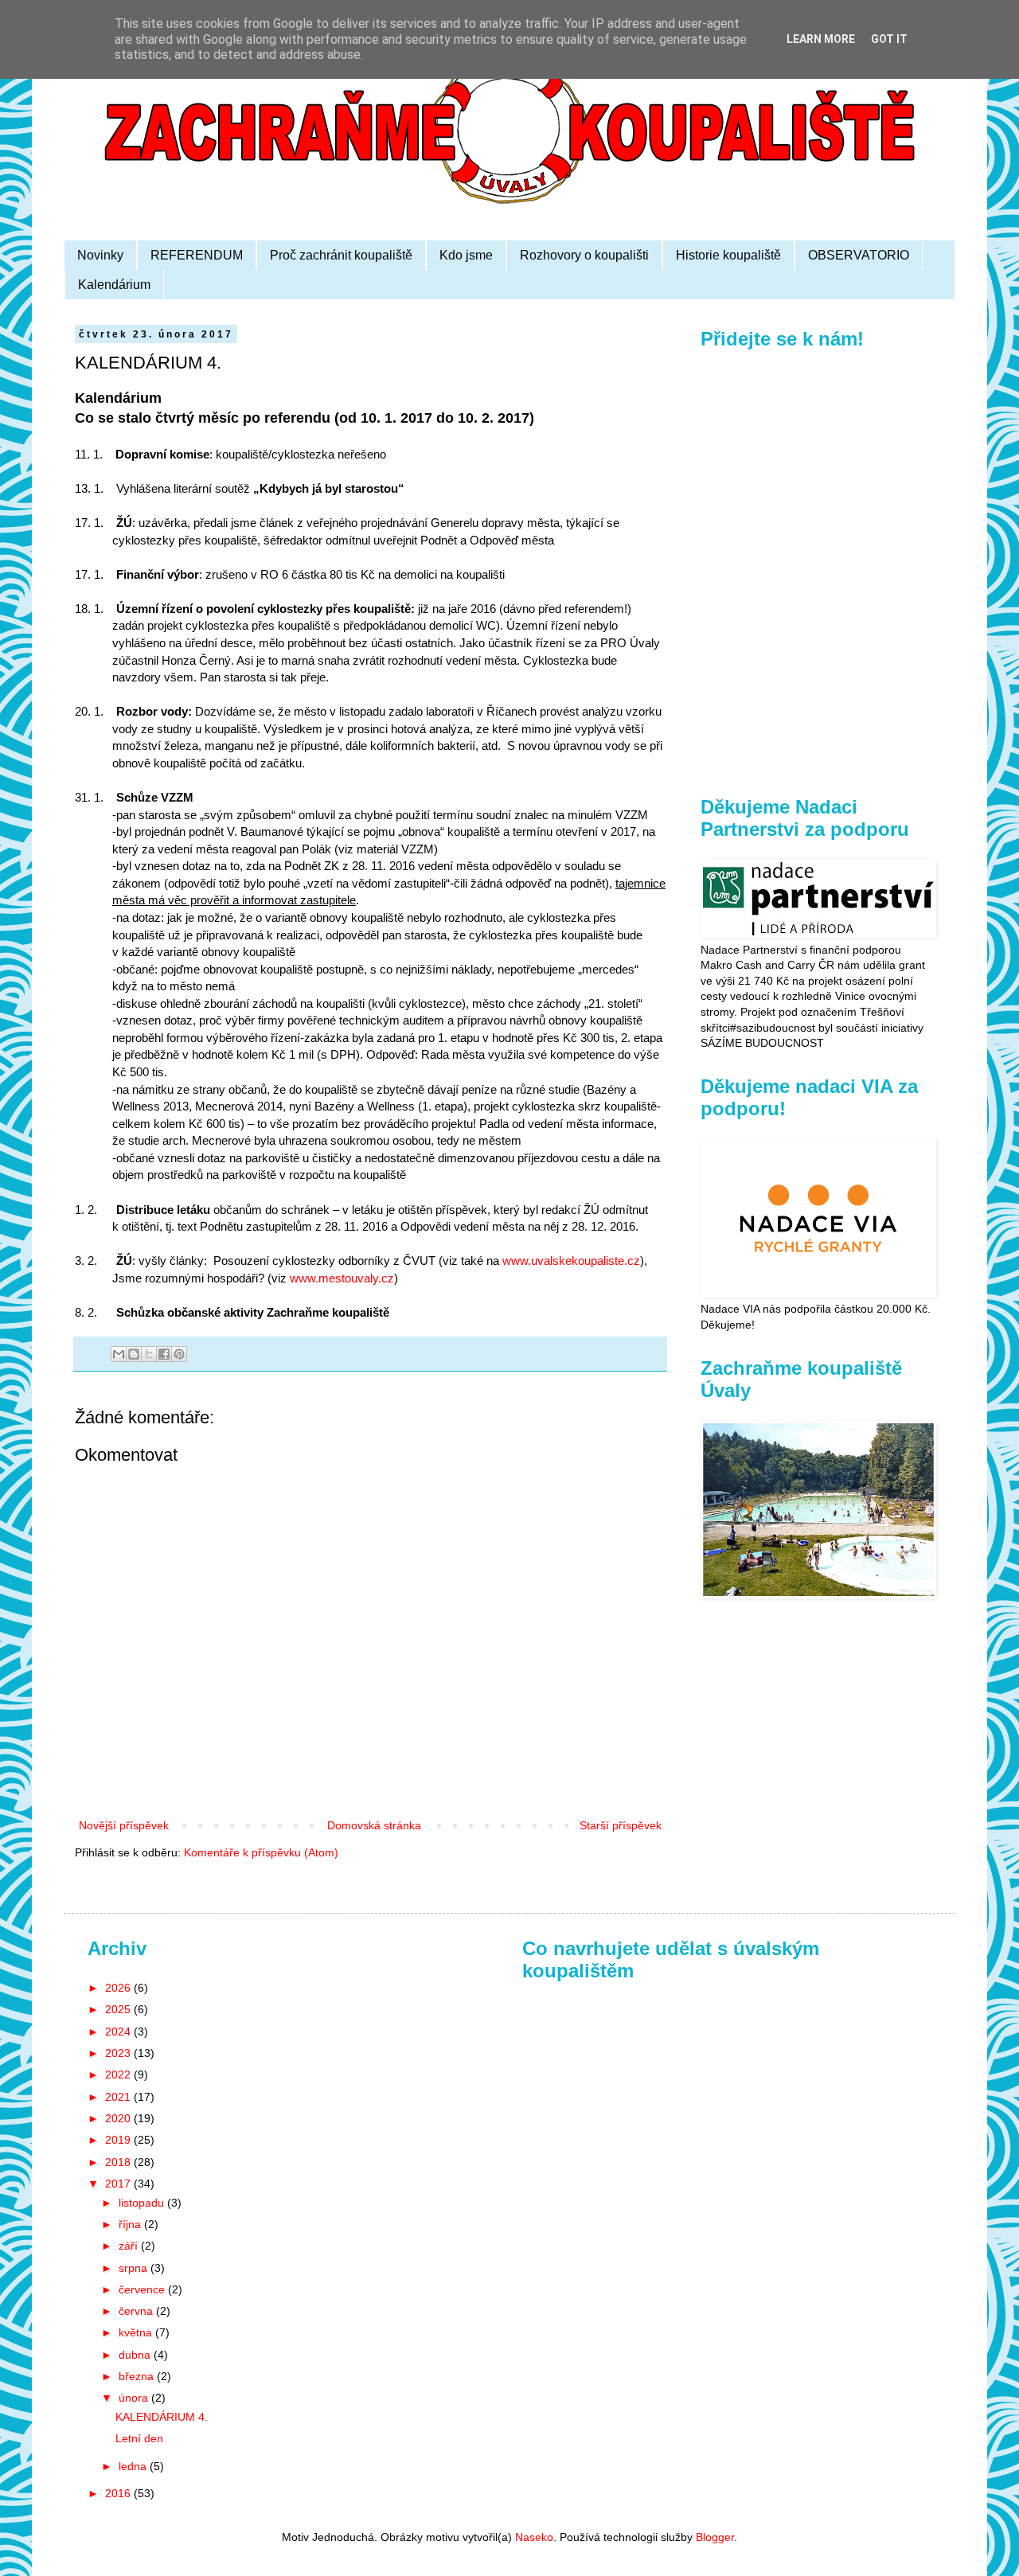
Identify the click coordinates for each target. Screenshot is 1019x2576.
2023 (119, 2053)
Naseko (534, 2537)
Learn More (821, 39)
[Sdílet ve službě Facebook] (164, 1354)
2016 (119, 2493)
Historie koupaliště (728, 255)
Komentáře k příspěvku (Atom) (261, 1852)
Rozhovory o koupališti (584, 255)
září (130, 2246)
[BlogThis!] (134, 1354)
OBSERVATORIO (859, 255)
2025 (119, 2009)
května (137, 2332)
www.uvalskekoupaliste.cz (571, 1261)
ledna (134, 2466)
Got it (889, 39)
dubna (136, 2355)
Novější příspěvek (124, 1825)
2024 (119, 2032)
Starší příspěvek (621, 1825)
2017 (119, 2184)
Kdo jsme (466, 255)
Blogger (715, 2537)
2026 (119, 1988)
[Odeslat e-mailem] (119, 1354)
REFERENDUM (197, 255)
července (143, 2289)
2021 (119, 2097)
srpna (135, 2268)
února (135, 2398)
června (137, 2311)
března (138, 2376)
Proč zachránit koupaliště (341, 255)
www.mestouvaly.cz (342, 1278)
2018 (119, 2162)
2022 (119, 2074)
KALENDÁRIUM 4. (162, 2417)
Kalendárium (114, 285)
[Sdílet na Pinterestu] (179, 1354)
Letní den (139, 2438)
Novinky (100, 255)
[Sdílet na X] (149, 1354)
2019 (119, 2140)
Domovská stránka (374, 1825)
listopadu (143, 2203)
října (131, 2224)
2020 (119, 2118)
